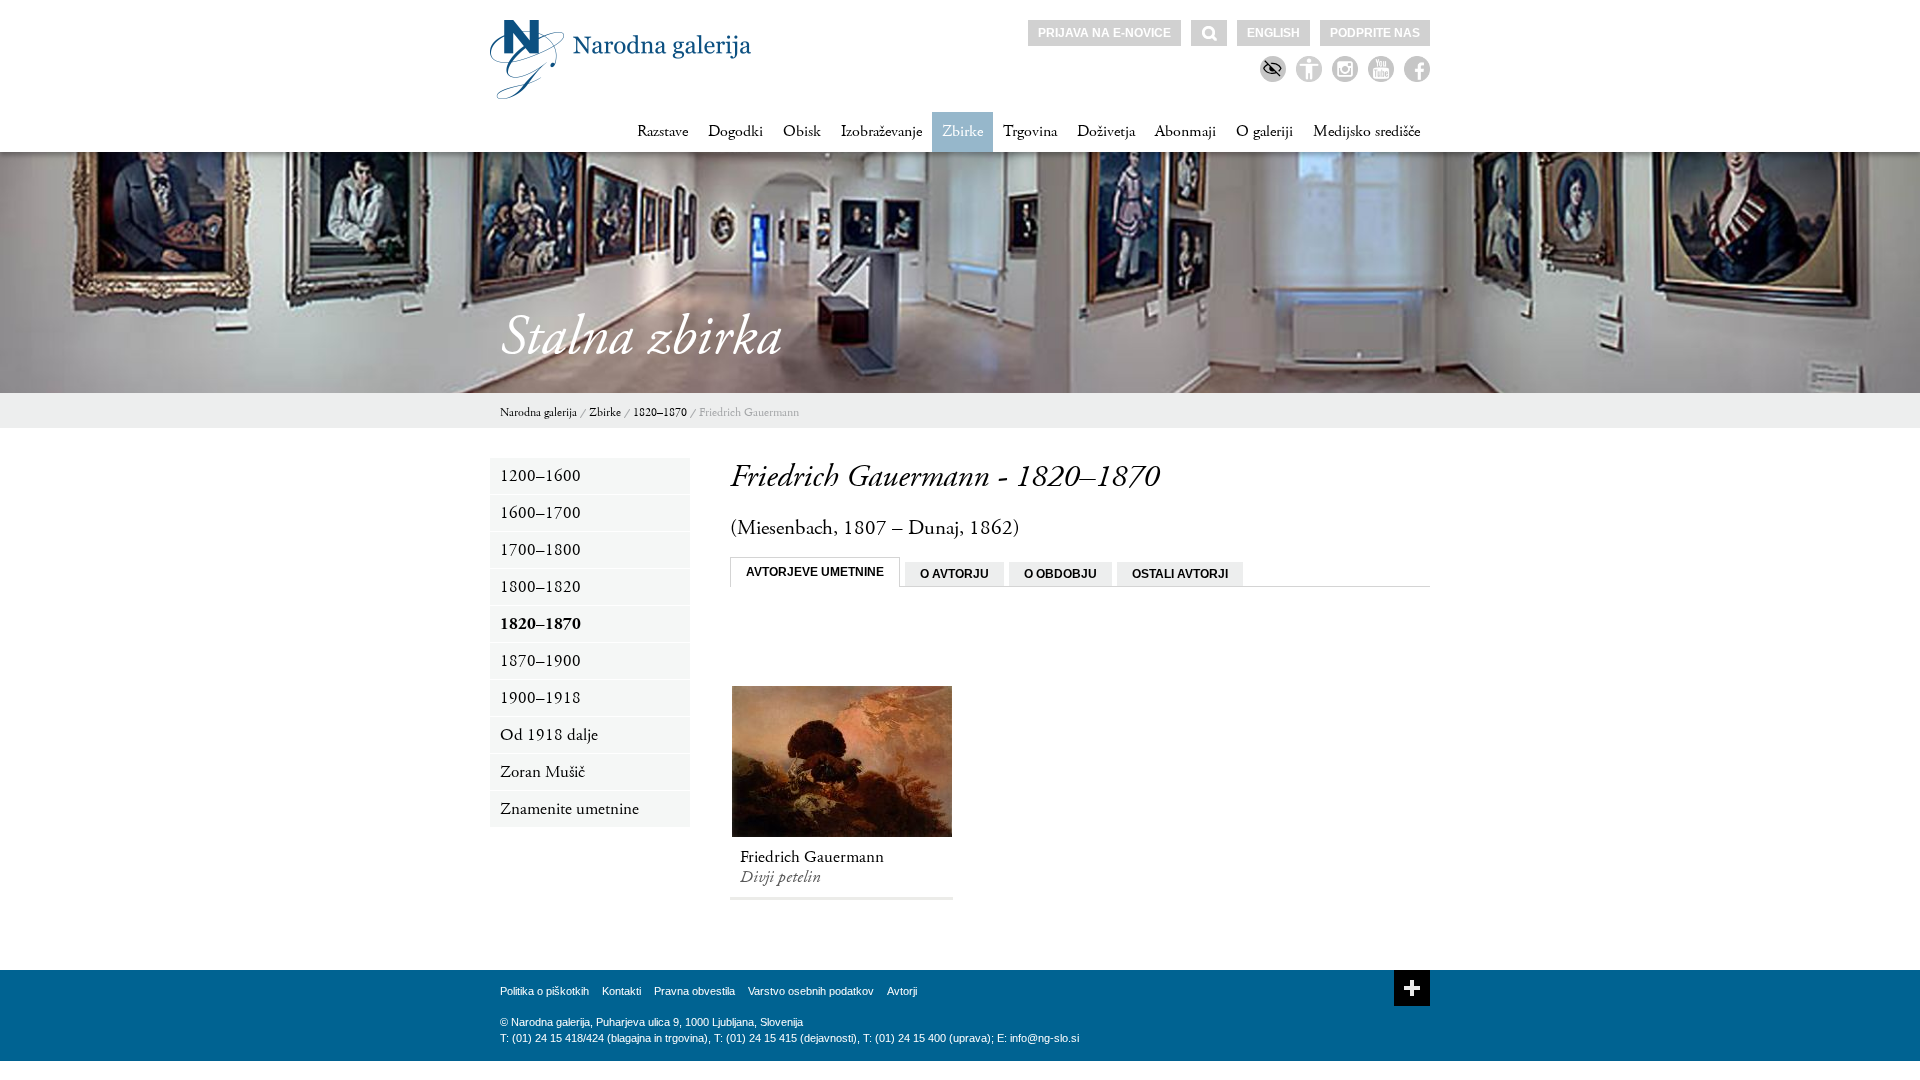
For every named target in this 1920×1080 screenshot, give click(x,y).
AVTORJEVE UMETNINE (815, 572)
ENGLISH (1273, 33)
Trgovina (1030, 131)
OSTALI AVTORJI (1180, 574)
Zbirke (962, 131)
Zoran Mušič (542, 772)
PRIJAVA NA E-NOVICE (1104, 33)
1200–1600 (540, 476)
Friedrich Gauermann (749, 412)
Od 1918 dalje (549, 735)
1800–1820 (540, 587)
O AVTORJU (954, 574)
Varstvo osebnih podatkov (811, 991)
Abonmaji (1185, 131)
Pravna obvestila (694, 991)
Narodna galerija (538, 412)
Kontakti (621, 991)
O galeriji (1264, 131)
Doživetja (1106, 131)
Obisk (802, 131)
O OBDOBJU (1060, 574)
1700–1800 (540, 550)
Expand (1412, 988)
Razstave (662, 131)
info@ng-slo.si (1044, 1038)
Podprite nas (1375, 33)
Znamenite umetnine (569, 809)
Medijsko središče (1366, 131)
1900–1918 (540, 698)
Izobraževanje (881, 131)
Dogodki (735, 131)
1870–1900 (540, 661)
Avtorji (902, 991)
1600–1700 (540, 513)
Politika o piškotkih (544, 991)
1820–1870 (660, 412)
